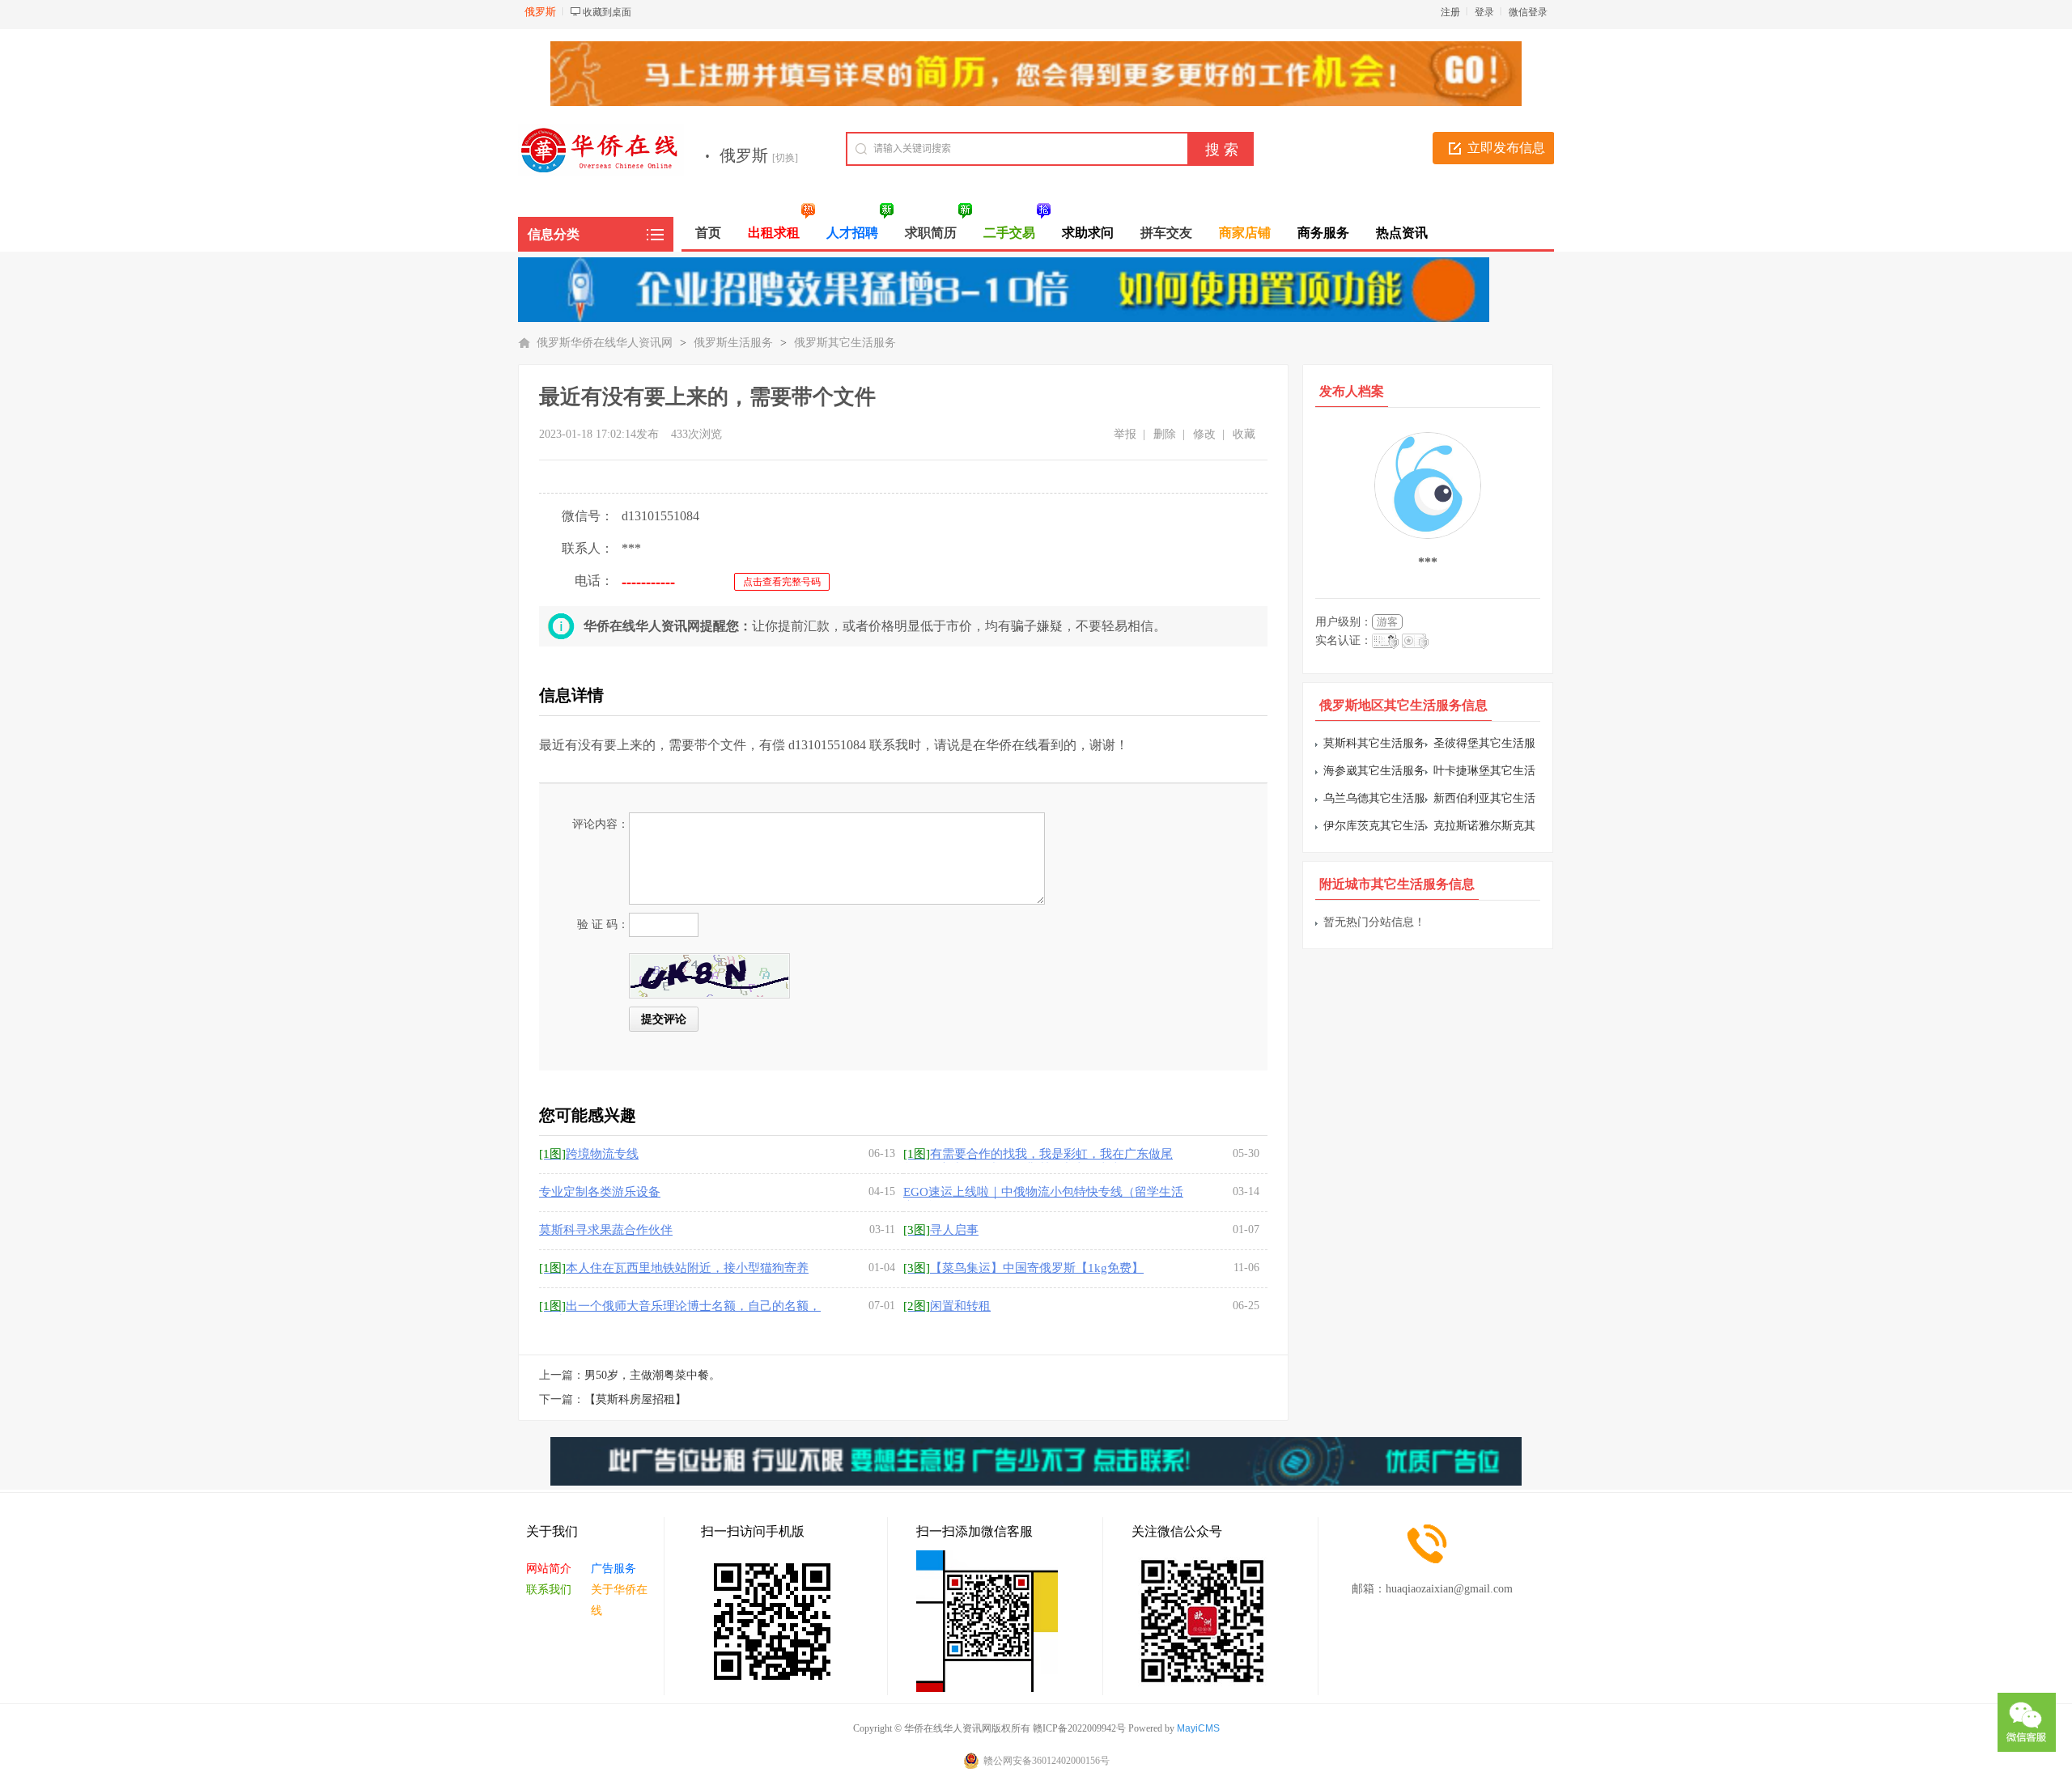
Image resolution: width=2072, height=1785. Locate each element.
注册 (1450, 12)
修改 (1204, 434)
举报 (1125, 434)
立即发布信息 (1506, 148)
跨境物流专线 (589, 1154)
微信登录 (1528, 12)
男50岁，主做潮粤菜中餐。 (652, 1375)
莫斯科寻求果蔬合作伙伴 (606, 1230)
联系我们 (549, 1590)
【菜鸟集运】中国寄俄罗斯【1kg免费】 (1023, 1268)
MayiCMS (1198, 1728)
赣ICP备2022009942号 (1079, 1728)
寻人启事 (941, 1230)
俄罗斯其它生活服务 (845, 343)
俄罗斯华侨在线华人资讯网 (605, 343)
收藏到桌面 (607, 12)
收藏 (1244, 434)
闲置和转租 (947, 1306)
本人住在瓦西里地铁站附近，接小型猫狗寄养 (674, 1268)
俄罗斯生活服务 (733, 343)
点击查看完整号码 (782, 582)
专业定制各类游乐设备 (600, 1192)
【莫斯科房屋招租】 (635, 1399)
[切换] (785, 158)
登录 (1484, 12)
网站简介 (549, 1569)
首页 (708, 233)
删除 (1165, 434)
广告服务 (614, 1569)
